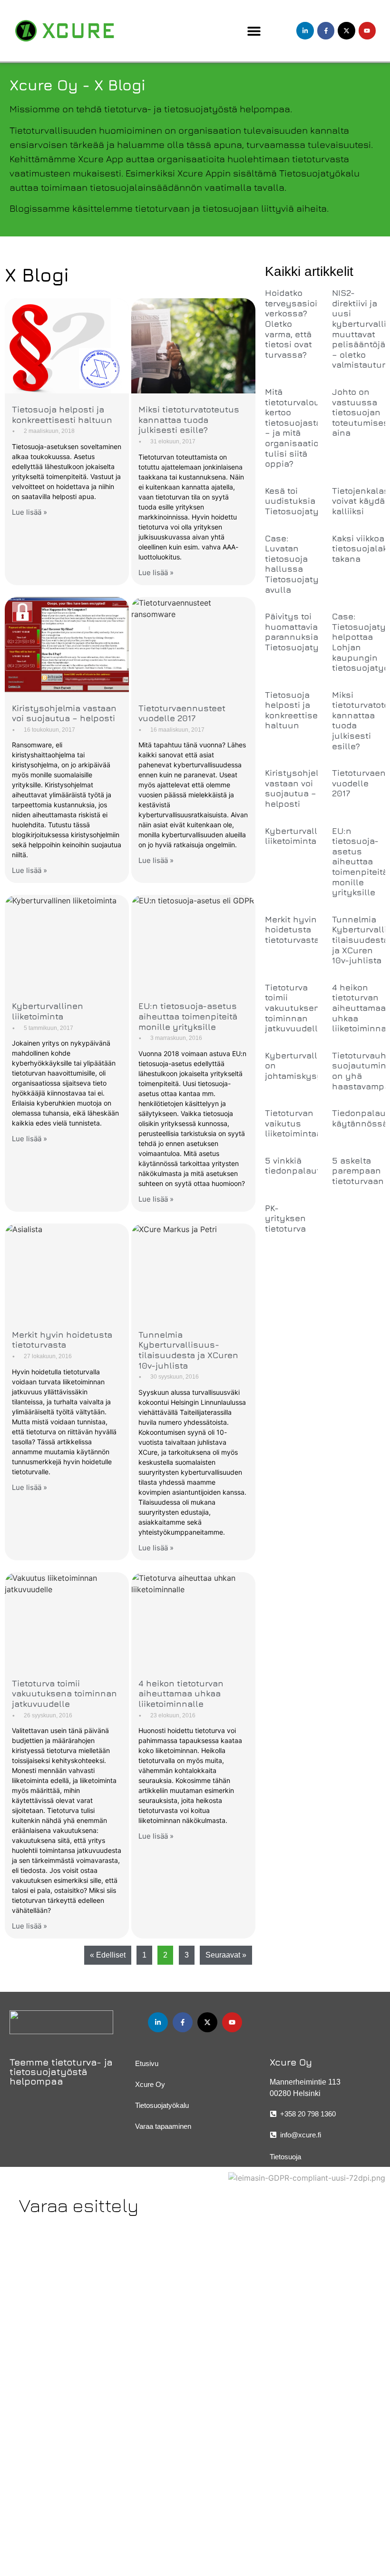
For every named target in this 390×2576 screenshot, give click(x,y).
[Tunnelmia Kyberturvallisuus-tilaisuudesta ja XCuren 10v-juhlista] (193, 1271)
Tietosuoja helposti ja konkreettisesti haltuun (62, 415)
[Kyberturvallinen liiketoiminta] (67, 942)
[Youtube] (367, 30)
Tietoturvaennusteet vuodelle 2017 (182, 713)
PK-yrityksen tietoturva (285, 1218)
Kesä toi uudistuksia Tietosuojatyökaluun (309, 501)
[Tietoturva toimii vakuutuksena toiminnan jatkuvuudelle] (67, 1620)
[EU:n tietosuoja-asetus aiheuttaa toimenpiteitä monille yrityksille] (193, 942)
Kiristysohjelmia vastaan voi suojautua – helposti (64, 713)
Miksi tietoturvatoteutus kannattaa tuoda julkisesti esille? (189, 420)
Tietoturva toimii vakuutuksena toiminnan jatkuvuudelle (64, 1694)
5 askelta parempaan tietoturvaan (358, 1171)
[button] (254, 31)
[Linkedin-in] (305, 30)
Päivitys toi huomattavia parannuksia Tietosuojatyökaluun (309, 632)
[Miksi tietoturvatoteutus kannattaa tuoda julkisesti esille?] (193, 346)
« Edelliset (108, 1955)
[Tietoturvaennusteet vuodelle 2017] (193, 645)
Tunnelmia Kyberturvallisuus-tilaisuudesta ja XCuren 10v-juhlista (188, 1350)
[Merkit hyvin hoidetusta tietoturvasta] (67, 1271)
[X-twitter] (346, 30)
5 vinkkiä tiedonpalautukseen (308, 1166)
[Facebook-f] (326, 30)
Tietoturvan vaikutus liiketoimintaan (296, 1123)
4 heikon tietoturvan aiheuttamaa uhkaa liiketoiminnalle (181, 1694)
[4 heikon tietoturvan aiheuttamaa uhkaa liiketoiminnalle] (193, 1620)
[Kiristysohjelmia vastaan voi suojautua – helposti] (67, 645)
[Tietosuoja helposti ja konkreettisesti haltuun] (67, 346)
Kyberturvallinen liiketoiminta (48, 1011)
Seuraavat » (226, 1955)
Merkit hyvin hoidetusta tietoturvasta (62, 1340)
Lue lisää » (29, 512)
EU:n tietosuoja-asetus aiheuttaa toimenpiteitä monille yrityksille (188, 1016)
